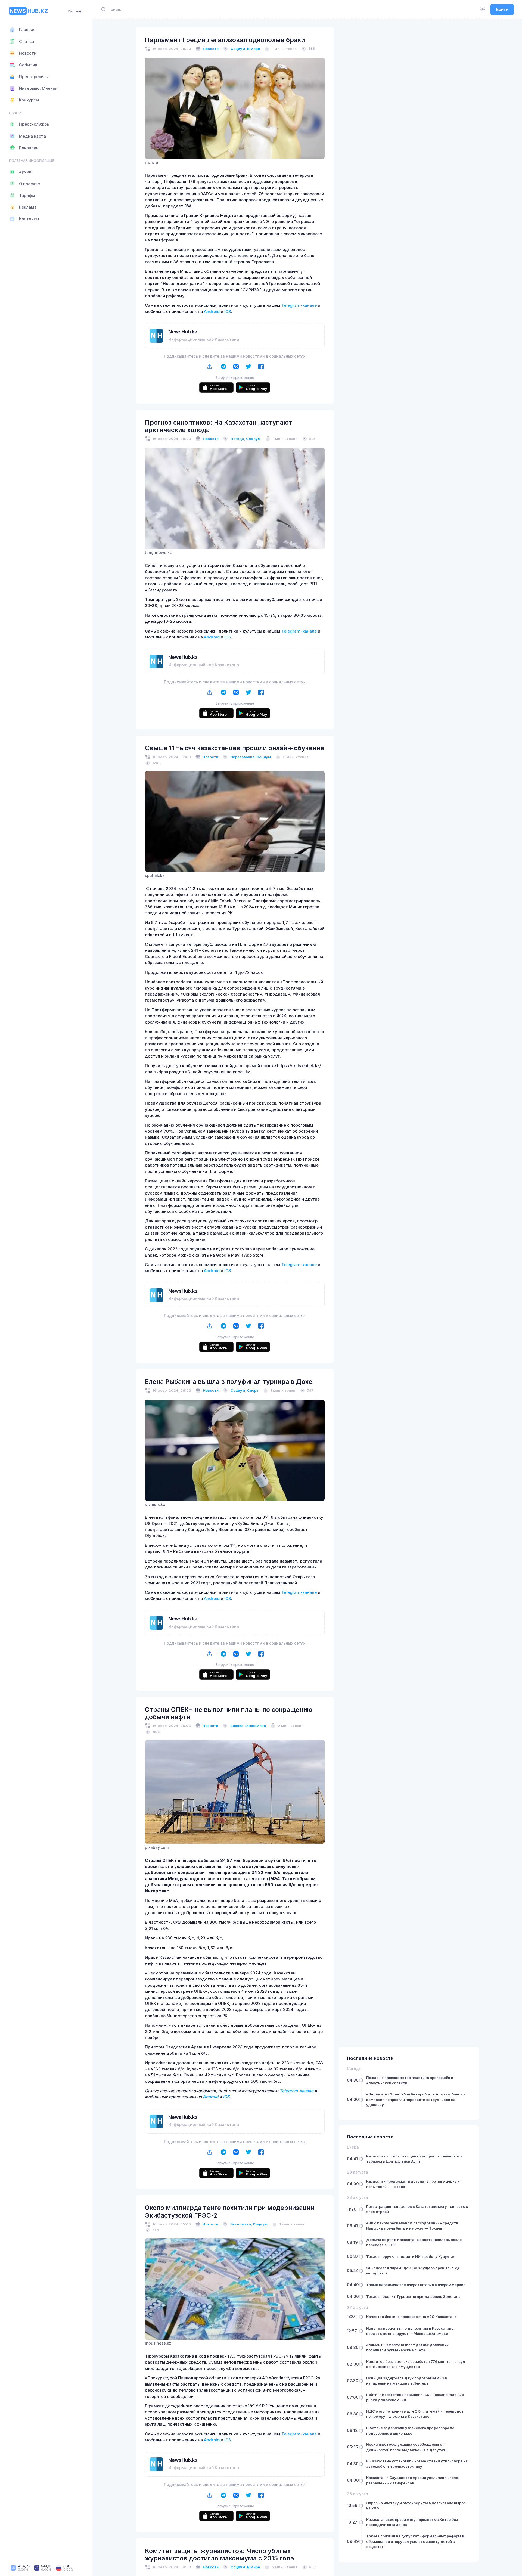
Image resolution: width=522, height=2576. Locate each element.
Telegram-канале (300, 305)
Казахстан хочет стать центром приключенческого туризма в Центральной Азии (414, 2159)
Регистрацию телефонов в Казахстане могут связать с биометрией (417, 2209)
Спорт (253, 1390)
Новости (211, 49)
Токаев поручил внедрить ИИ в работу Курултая (411, 2256)
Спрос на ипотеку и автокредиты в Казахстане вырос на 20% (416, 2506)
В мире (254, 49)
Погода (237, 439)
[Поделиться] (210, 367)
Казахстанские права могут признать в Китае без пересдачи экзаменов (412, 2522)
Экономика (256, 1726)
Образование (242, 757)
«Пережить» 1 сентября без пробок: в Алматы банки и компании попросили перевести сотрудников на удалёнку (416, 2099)
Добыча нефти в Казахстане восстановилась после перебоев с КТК (414, 2242)
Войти (502, 9)
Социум (238, 49)
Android (212, 312)
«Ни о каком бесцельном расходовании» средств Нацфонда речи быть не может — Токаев (412, 2226)
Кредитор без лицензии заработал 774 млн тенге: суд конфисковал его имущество (416, 2364)
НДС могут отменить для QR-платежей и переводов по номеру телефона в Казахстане (415, 2414)
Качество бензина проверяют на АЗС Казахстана (411, 2317)
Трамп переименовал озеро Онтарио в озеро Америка (416, 2285)
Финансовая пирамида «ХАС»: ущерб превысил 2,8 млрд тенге (413, 2271)
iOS (227, 312)
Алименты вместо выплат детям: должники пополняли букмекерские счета (407, 2348)
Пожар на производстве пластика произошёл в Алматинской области (410, 2080)
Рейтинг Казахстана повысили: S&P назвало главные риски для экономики (415, 2397)
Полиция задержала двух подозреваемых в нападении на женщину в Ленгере (407, 2381)
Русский (75, 11)
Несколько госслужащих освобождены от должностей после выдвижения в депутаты (407, 2447)
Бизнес (237, 1726)
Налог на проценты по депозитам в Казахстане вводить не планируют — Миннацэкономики (410, 2331)
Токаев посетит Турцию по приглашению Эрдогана (413, 2296)
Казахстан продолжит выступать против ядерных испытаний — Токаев (413, 2184)
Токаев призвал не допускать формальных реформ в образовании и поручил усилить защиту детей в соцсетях (415, 2541)
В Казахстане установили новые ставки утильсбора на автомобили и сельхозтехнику (417, 2464)
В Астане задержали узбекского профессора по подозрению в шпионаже (410, 2431)
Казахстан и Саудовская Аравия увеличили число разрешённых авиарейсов (412, 2480)
